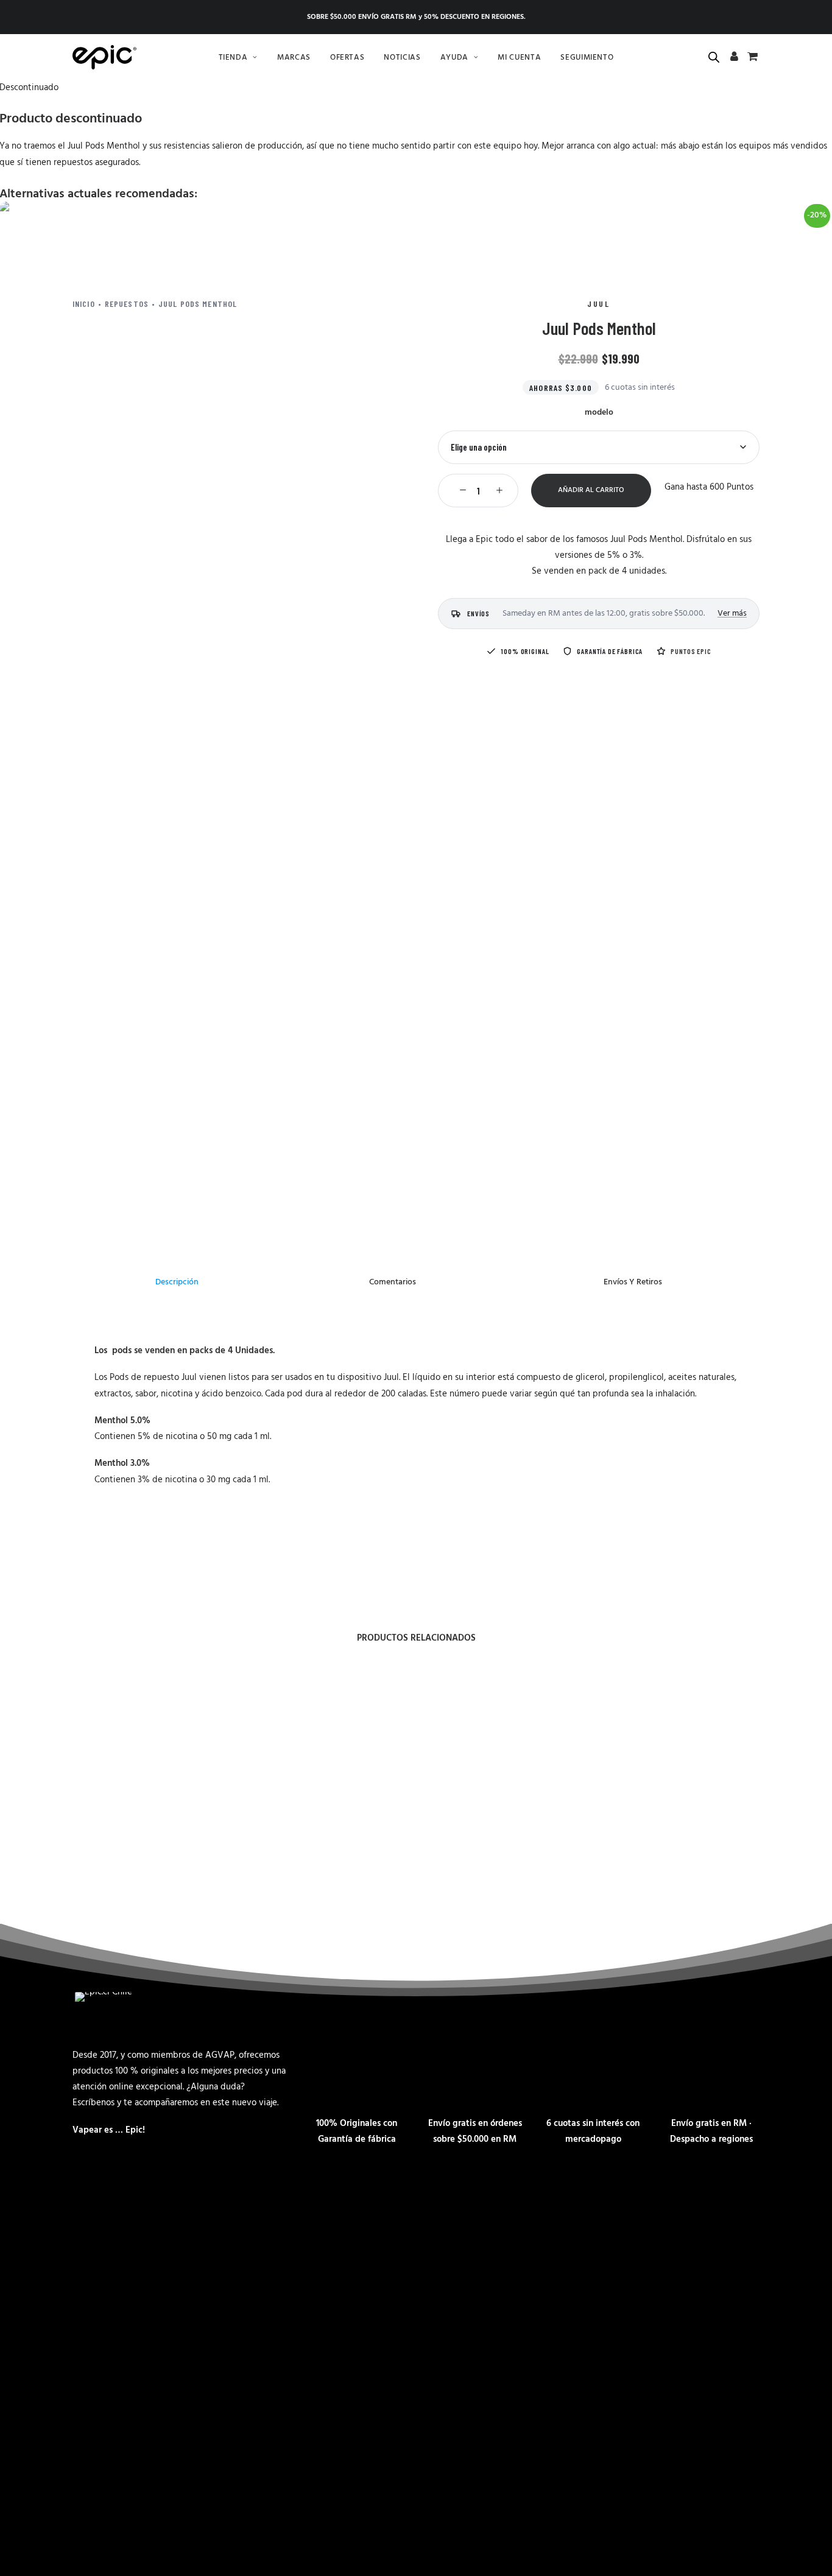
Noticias (402, 58)
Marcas (294, 58)
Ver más (732, 614)
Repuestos (127, 304)
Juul (598, 304)
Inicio (84, 304)
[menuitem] (238, 57)
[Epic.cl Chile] (104, 57)
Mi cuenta (519, 58)
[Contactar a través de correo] (85, 2504)
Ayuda (454, 58)
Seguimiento (587, 58)
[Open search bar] (714, 58)
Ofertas (347, 58)
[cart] (751, 58)
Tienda (233, 58)
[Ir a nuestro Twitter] (230, 2504)
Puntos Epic (691, 651)
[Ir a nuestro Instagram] (194, 2504)
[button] (460, 490)
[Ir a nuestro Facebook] (158, 2504)
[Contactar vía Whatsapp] (121, 2504)
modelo (599, 413)
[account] (735, 58)
